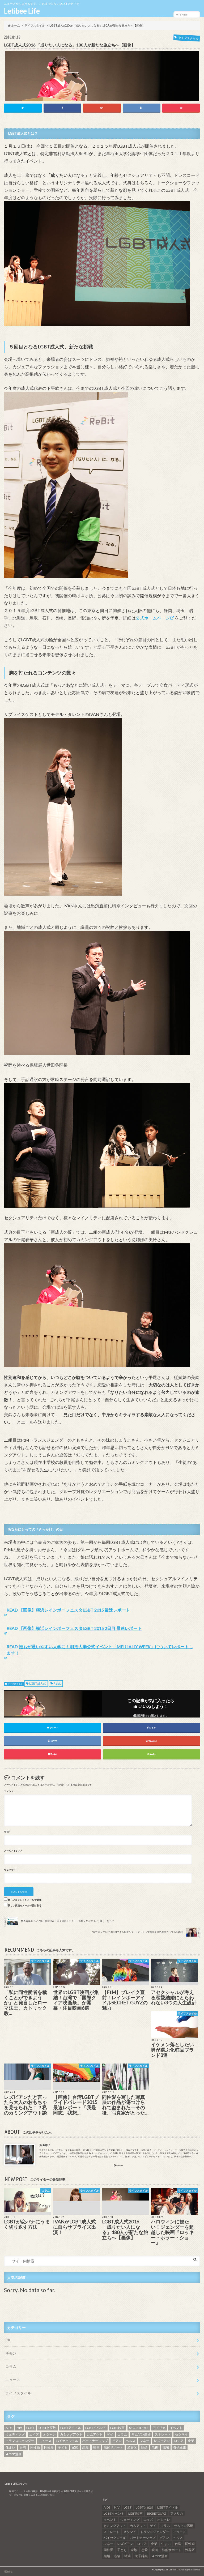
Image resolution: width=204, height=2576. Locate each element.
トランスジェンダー (20, 2441)
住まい (10, 2447)
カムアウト (95, 2434)
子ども (63, 2447)
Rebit (57, 1683)
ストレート (163, 2434)
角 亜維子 (45, 2145)
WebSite (120, 2166)
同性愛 (49, 2447)
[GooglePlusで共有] (102, 108)
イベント (176, 2428)
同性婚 (35, 2447)
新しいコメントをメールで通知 (25, 1900)
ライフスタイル (15, 1684)
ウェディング (15, 2434)
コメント (9, 1791)
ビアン (117, 2441)
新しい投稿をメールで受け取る (25, 1906)
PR (8, 2340)
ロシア (179, 2441)
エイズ (34, 2434)
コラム (11, 2366)
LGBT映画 (117, 2428)
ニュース (13, 2380)
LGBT (30, 2428)
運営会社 (8, 2571)
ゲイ (110, 2434)
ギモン (11, 2353)
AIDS (9, 2428)
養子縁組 (180, 2447)
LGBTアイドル (71, 2428)
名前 (7, 1832)
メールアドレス (13, 1851)
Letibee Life (22, 11)
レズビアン (162, 2441)
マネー (144, 2441)
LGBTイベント (96, 2428)
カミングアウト (71, 2434)
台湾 (23, 2447)
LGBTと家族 (47, 2428)
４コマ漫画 (14, 2454)
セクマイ (181, 2434)
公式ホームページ (153, 618)
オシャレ (49, 2434)
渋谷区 (132, 2447)
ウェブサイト (11, 1870)
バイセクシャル (67, 2441)
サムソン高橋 (141, 2434)
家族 (75, 2447)
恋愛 (86, 2447)
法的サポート (113, 2447)
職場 (166, 2447)
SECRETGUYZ (139, 2428)
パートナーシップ (95, 2441)
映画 (96, 2447)
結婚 (144, 2447)
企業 (191, 2441)
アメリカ (159, 2428)
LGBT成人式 (38, 1683)
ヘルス (131, 2441)
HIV (19, 2428)
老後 (155, 2447)
